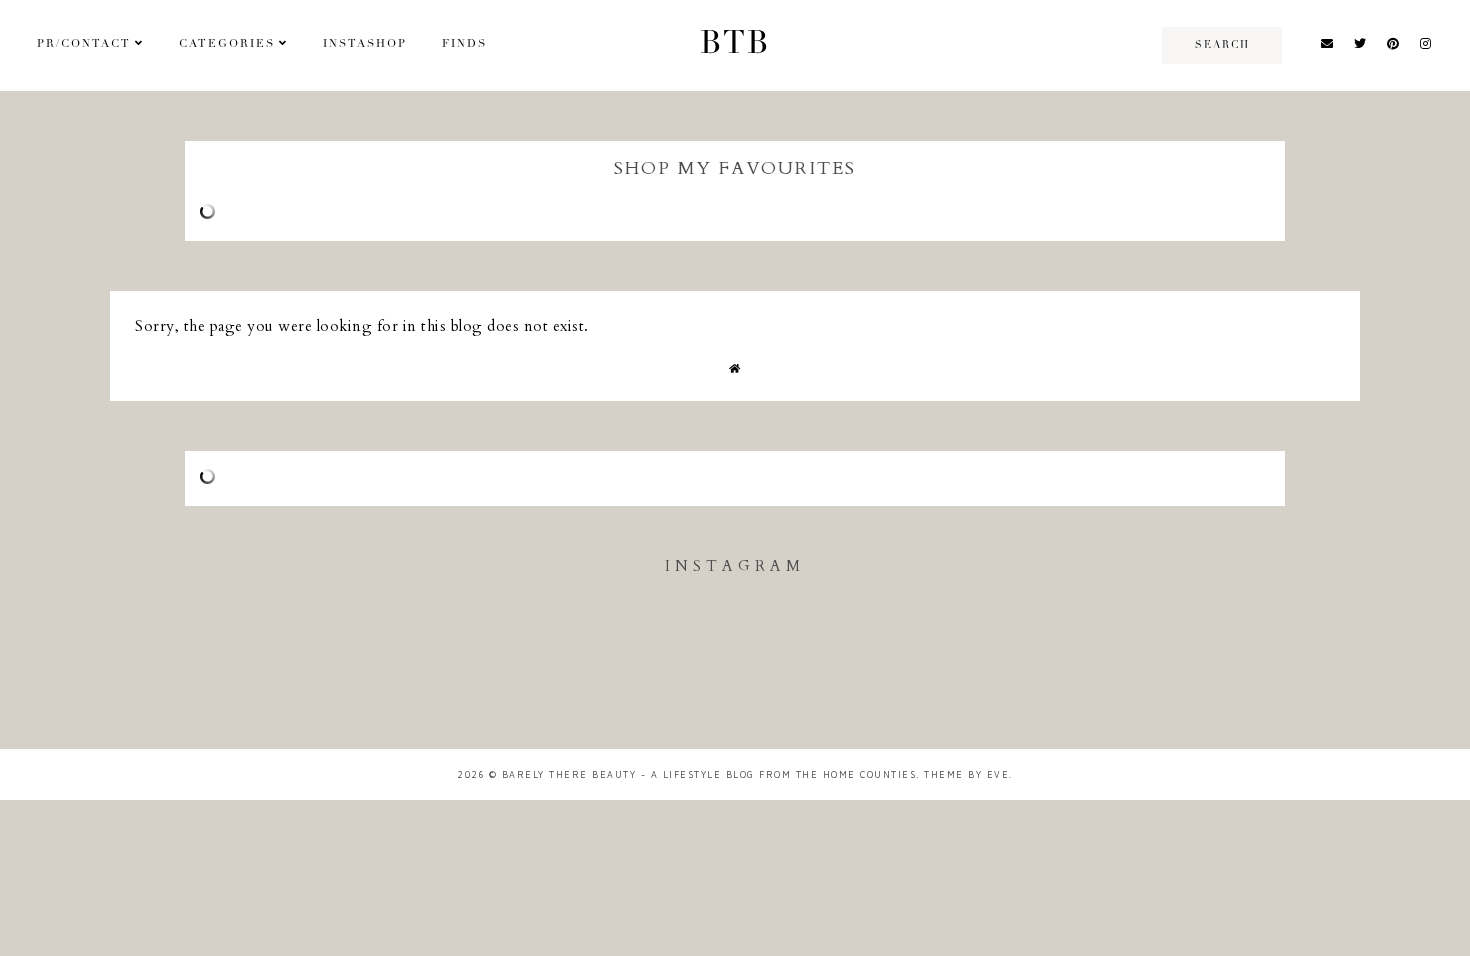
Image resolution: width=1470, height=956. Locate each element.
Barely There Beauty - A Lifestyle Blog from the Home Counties (709, 774)
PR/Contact (84, 44)
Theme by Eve (966, 774)
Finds (464, 44)
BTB (735, 45)
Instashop (365, 44)
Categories (227, 44)
